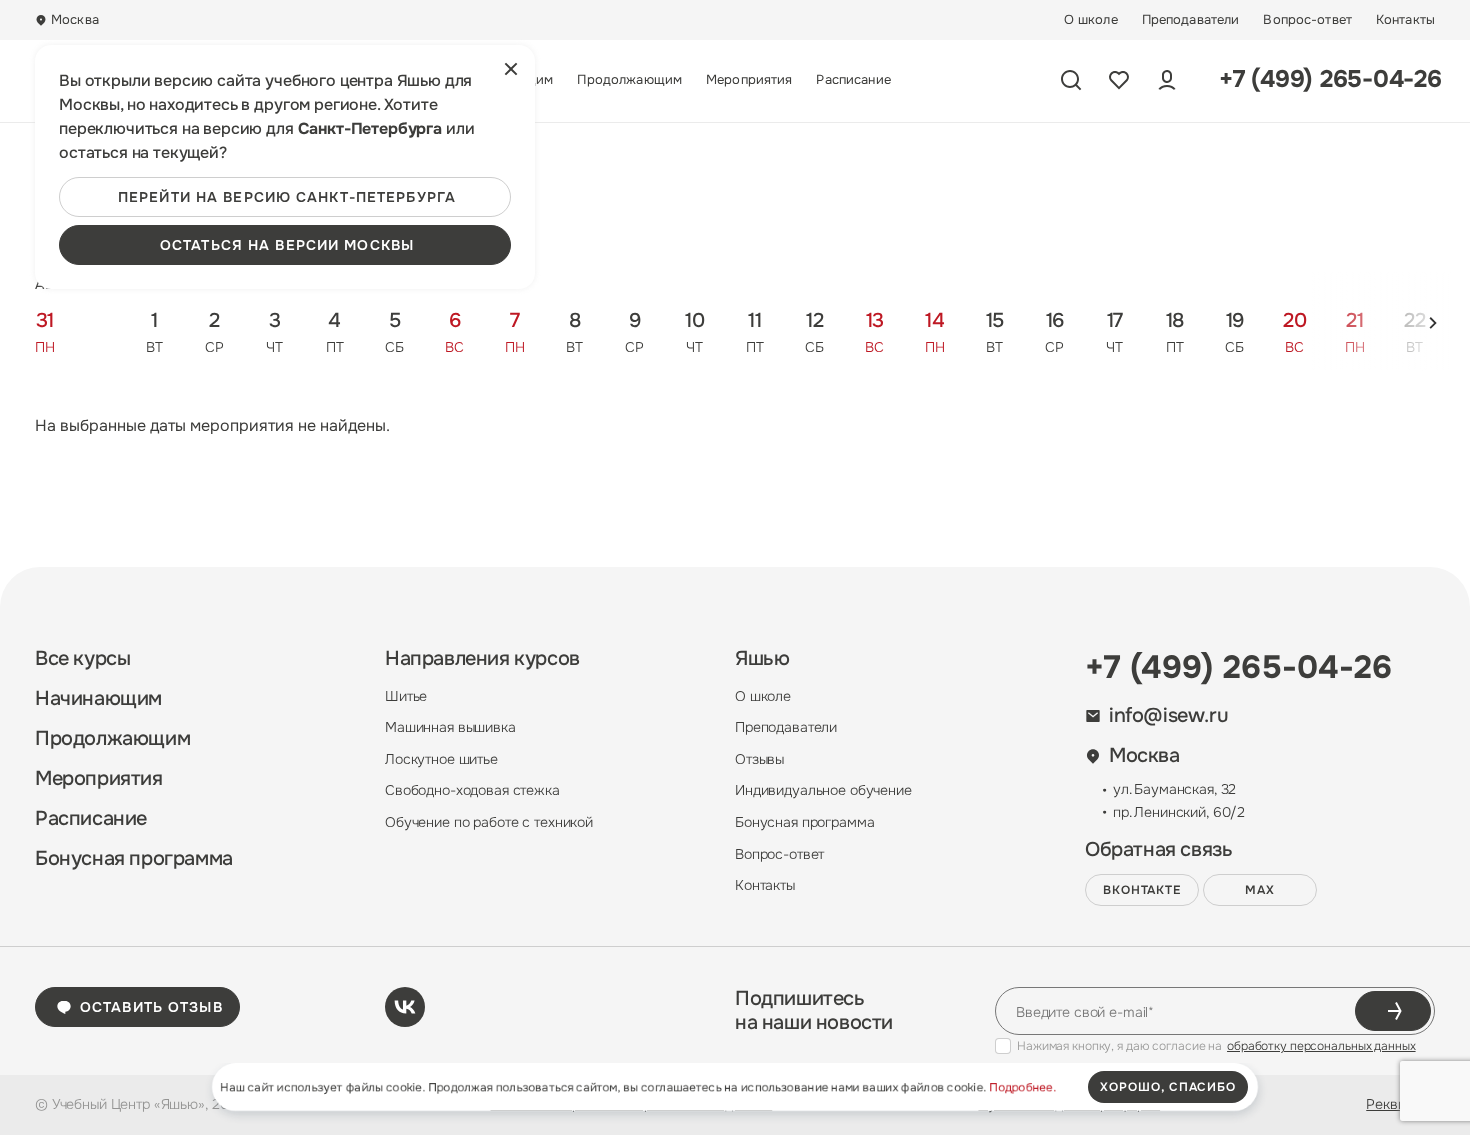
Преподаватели (1191, 20)
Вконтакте (1142, 890)
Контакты (1405, 20)
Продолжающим (629, 80)
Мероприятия (749, 80)
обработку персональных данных (1321, 1046)
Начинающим (98, 699)
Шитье (406, 696)
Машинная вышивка (450, 727)
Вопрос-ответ (1307, 20)
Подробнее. (1022, 1087)
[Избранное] (1119, 80)
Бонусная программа (134, 859)
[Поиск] (1071, 80)
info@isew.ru (1168, 716)
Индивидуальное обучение (823, 790)
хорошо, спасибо (1168, 1087)
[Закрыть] (511, 69)
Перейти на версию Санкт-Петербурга (287, 197)
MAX (1260, 890)
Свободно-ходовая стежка (472, 790)
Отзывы (759, 759)
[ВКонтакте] (405, 1007)
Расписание (853, 80)
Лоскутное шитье (441, 759)
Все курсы (82, 659)
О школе (1091, 20)
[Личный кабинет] (1167, 80)
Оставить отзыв (151, 1007)
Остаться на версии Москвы (287, 245)
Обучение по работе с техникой (489, 822)
